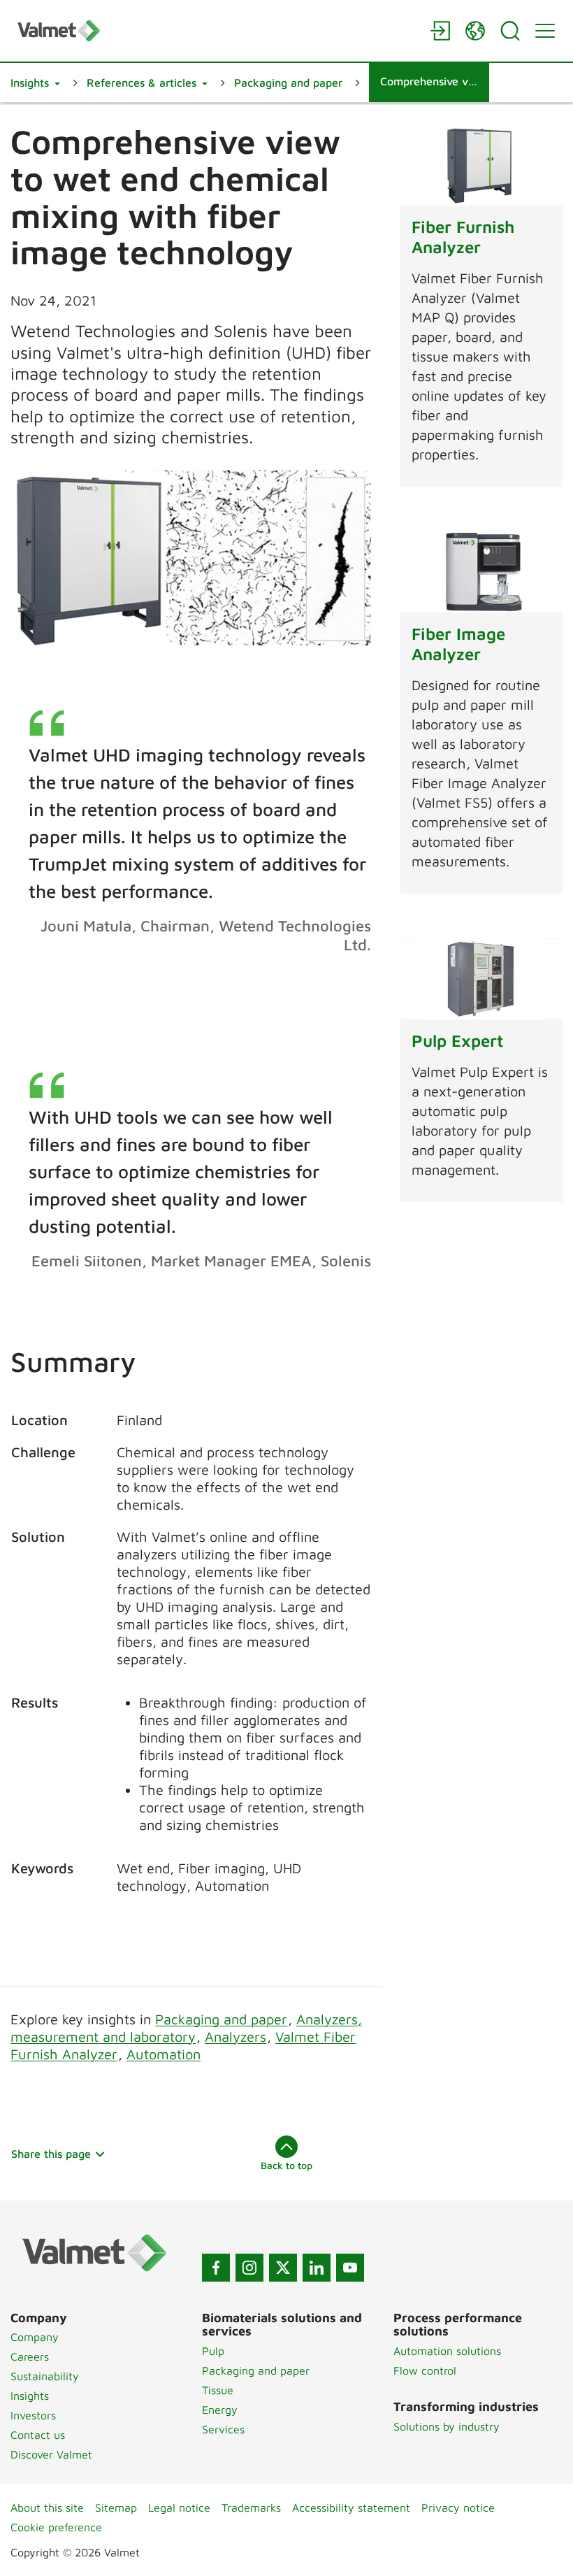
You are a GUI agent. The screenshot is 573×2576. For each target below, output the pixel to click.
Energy (220, 2410)
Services (223, 2429)
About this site (47, 2507)
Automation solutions (447, 2351)
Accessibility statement (351, 2507)
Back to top (286, 2165)
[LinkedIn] (317, 2268)
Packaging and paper (221, 2019)
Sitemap (116, 2507)
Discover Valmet (51, 2454)
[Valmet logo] (217, 30)
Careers (30, 2356)
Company (35, 2337)
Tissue (218, 2390)
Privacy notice (458, 2507)
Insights (30, 2396)
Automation (164, 2054)
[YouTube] (350, 2268)
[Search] (510, 31)
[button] (35, 83)
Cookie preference (56, 2527)
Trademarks (251, 2507)
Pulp (213, 2351)
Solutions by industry (447, 2426)
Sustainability (45, 2376)
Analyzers (235, 2037)
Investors (33, 2415)
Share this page (51, 2154)
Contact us (38, 2435)
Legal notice (179, 2507)
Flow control (425, 2370)
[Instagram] (249, 2268)
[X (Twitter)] (283, 2268)
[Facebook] (216, 2268)
